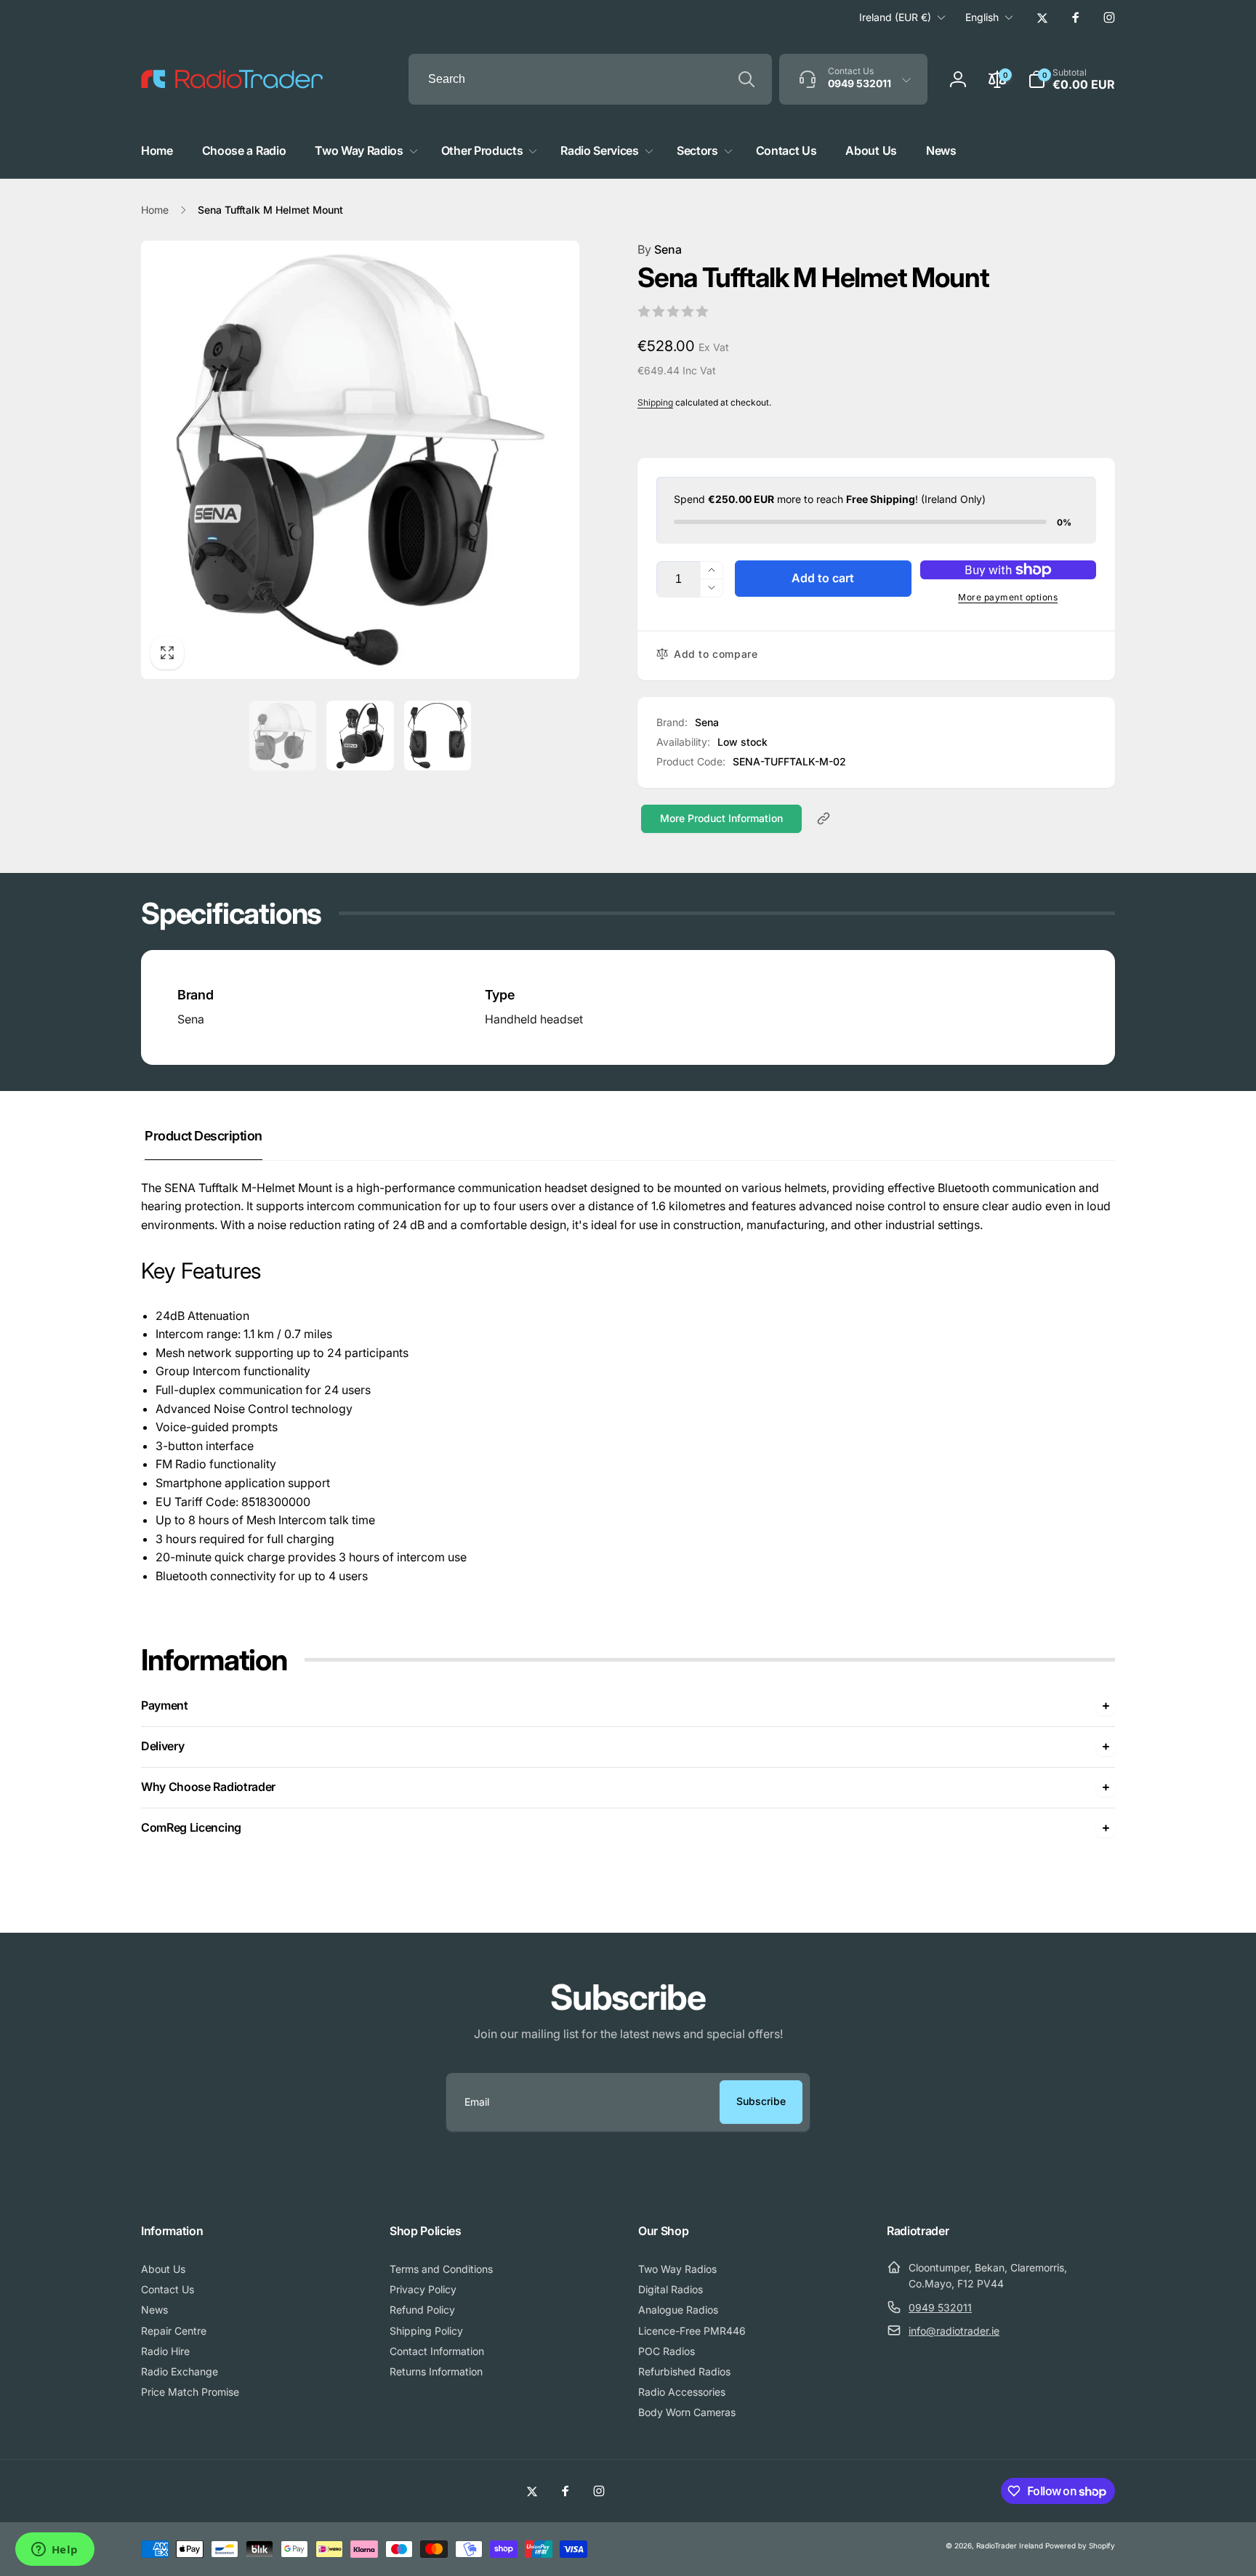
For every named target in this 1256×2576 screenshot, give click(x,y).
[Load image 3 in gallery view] (438, 736)
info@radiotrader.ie (954, 2331)
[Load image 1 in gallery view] (283, 736)
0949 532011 (940, 2307)
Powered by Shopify (1080, 2545)
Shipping (655, 402)
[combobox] (590, 79)
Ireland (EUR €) (895, 17)
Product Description (204, 1136)
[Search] (746, 79)
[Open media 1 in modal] (360, 460)
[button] (1071, 79)
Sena (660, 249)
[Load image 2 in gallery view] (360, 736)
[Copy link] (824, 818)
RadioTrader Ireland (1010, 2545)
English (982, 17)
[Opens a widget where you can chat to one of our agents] (55, 2551)
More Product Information (721, 818)
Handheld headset (534, 1019)
